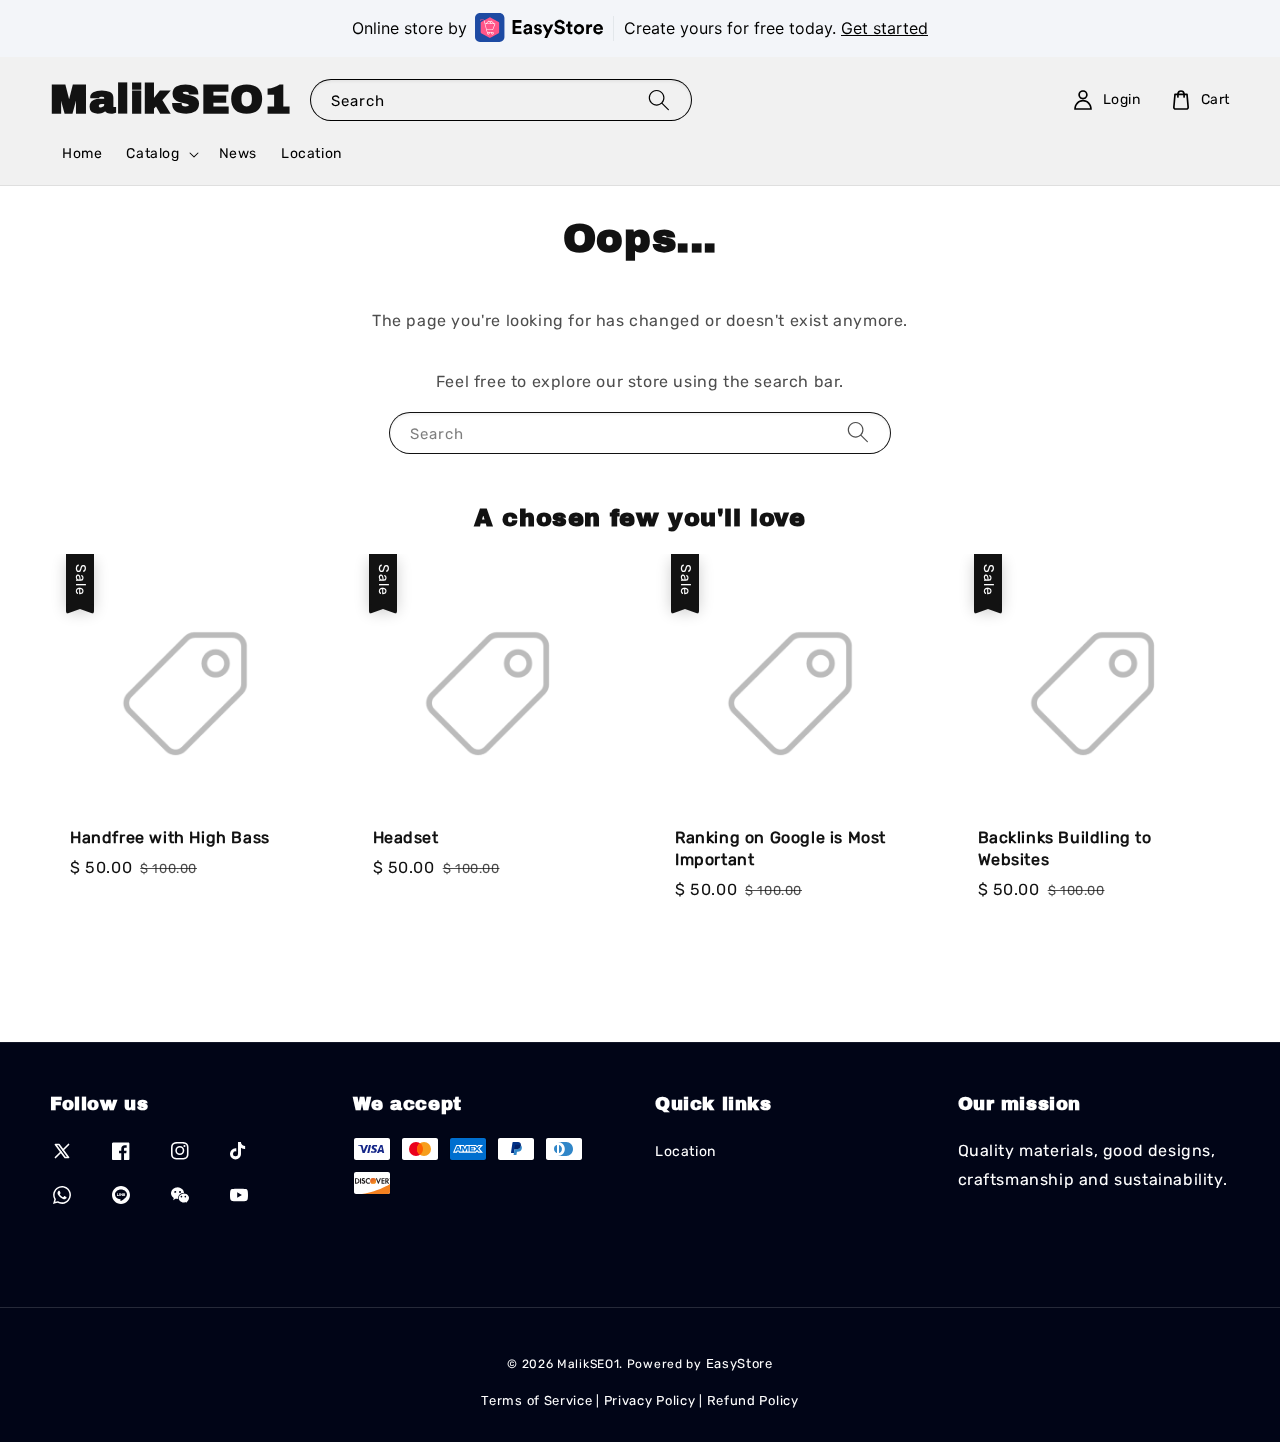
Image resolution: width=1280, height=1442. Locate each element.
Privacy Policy (650, 1400)
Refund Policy (753, 1400)
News (238, 153)
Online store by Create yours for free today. (640, 28)
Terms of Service (536, 1400)
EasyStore (739, 1363)
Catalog (152, 153)
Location (311, 153)
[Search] (659, 99)
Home (82, 153)
